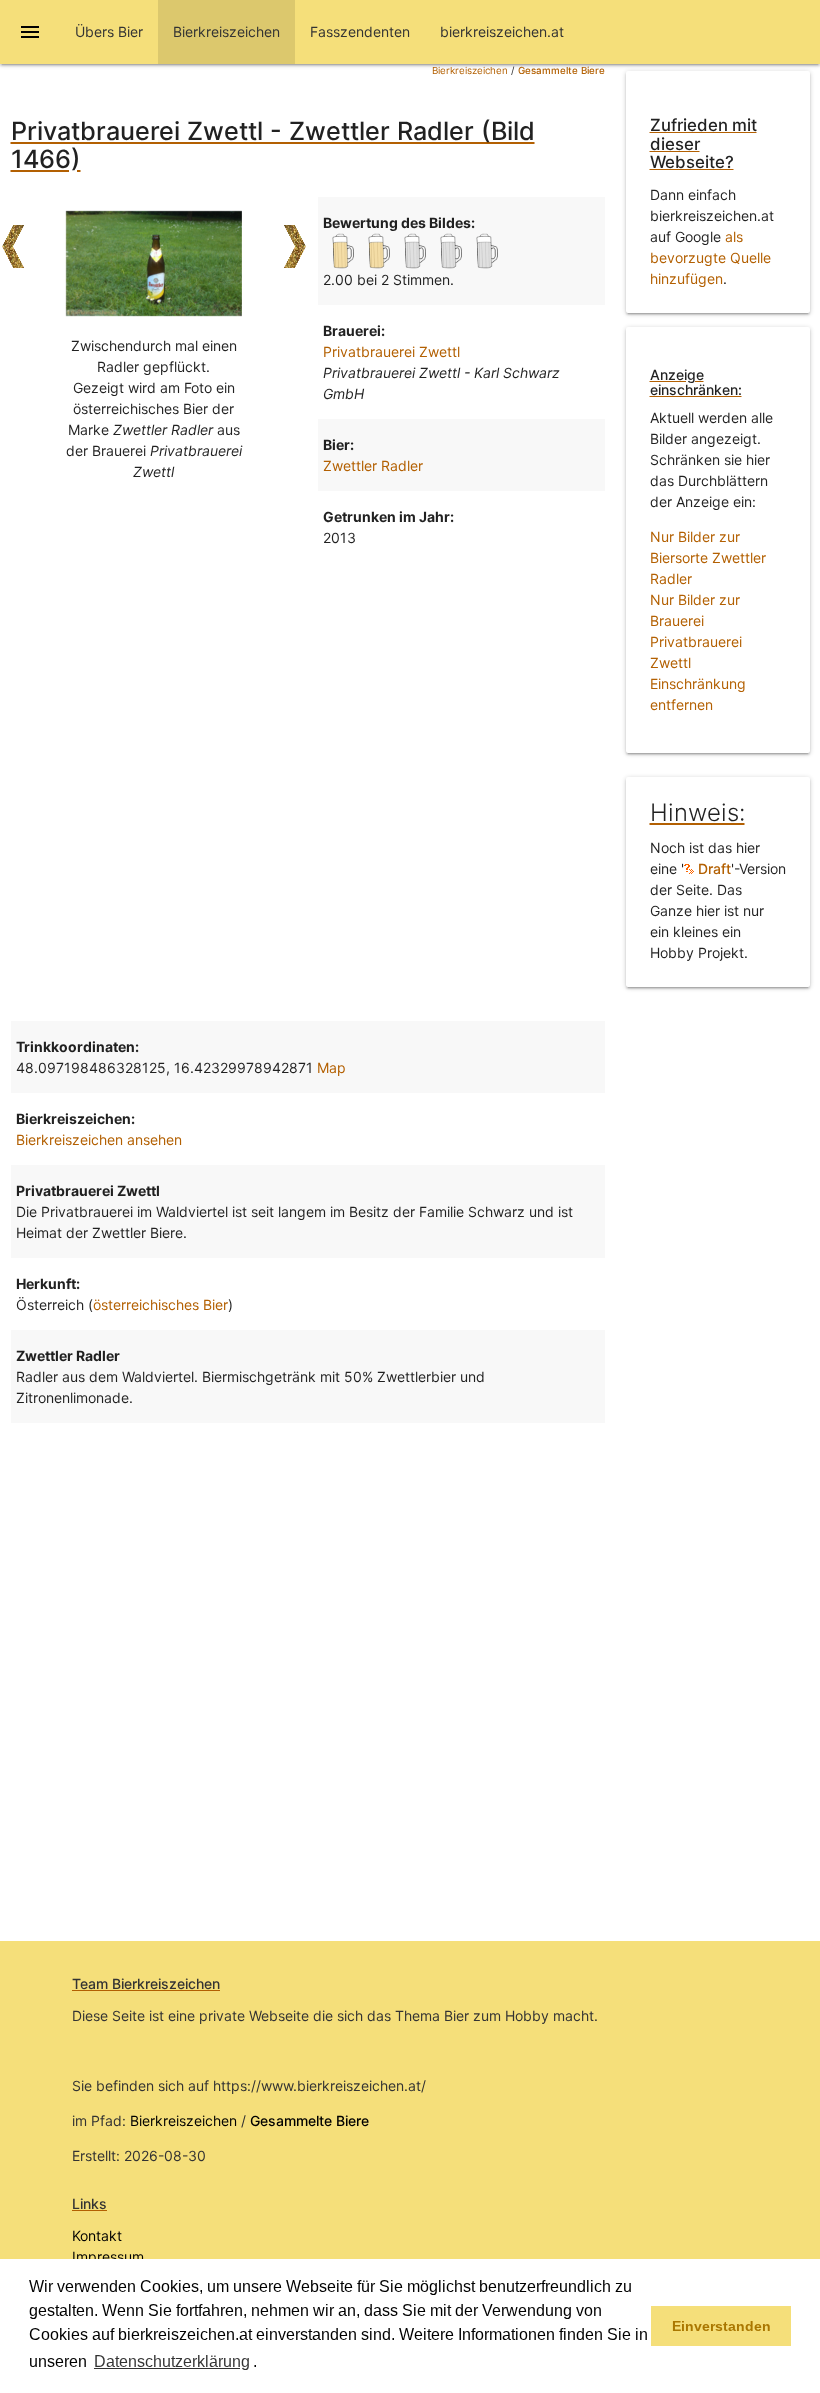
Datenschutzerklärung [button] (172, 2361)
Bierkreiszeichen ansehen (99, 1139)
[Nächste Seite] (295, 237)
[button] (264, 2363)
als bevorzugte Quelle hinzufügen (710, 257)
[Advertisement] (308, 723)
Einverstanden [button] (721, 2326)
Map (331, 1067)
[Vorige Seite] (13, 237)
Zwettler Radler (373, 465)
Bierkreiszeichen (470, 70)
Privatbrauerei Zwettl (391, 351)
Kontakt (97, 2235)
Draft (712, 868)
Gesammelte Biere (561, 70)
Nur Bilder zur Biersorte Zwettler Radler (708, 557)
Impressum (108, 2256)
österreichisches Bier (160, 1304)
